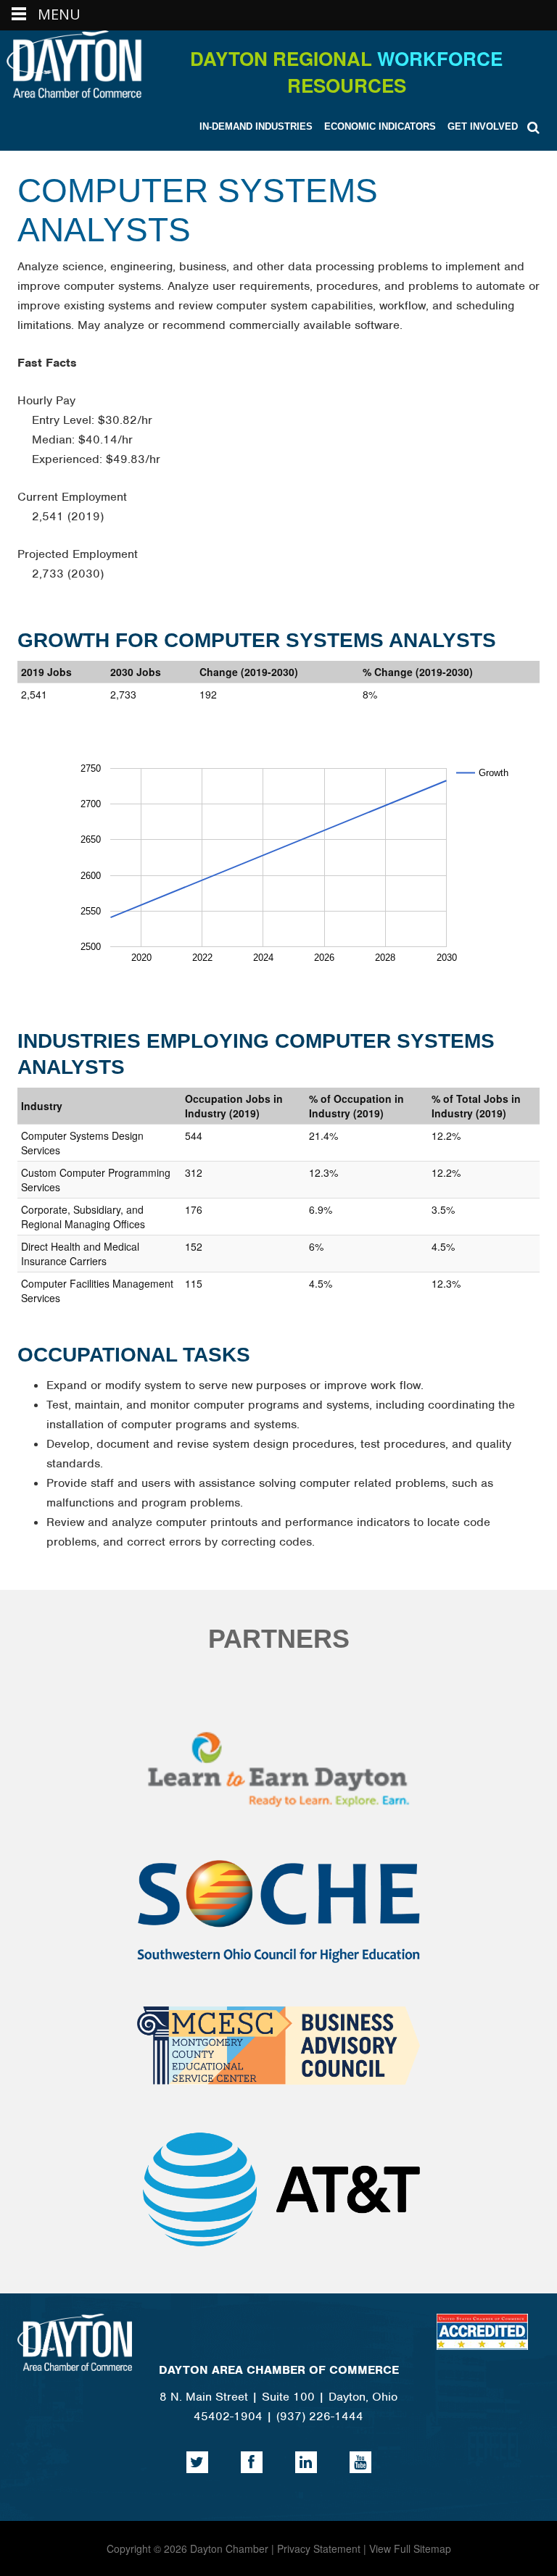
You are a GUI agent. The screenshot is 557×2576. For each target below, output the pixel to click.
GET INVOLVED (483, 126)
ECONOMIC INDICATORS (380, 126)
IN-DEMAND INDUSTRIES (256, 126)
